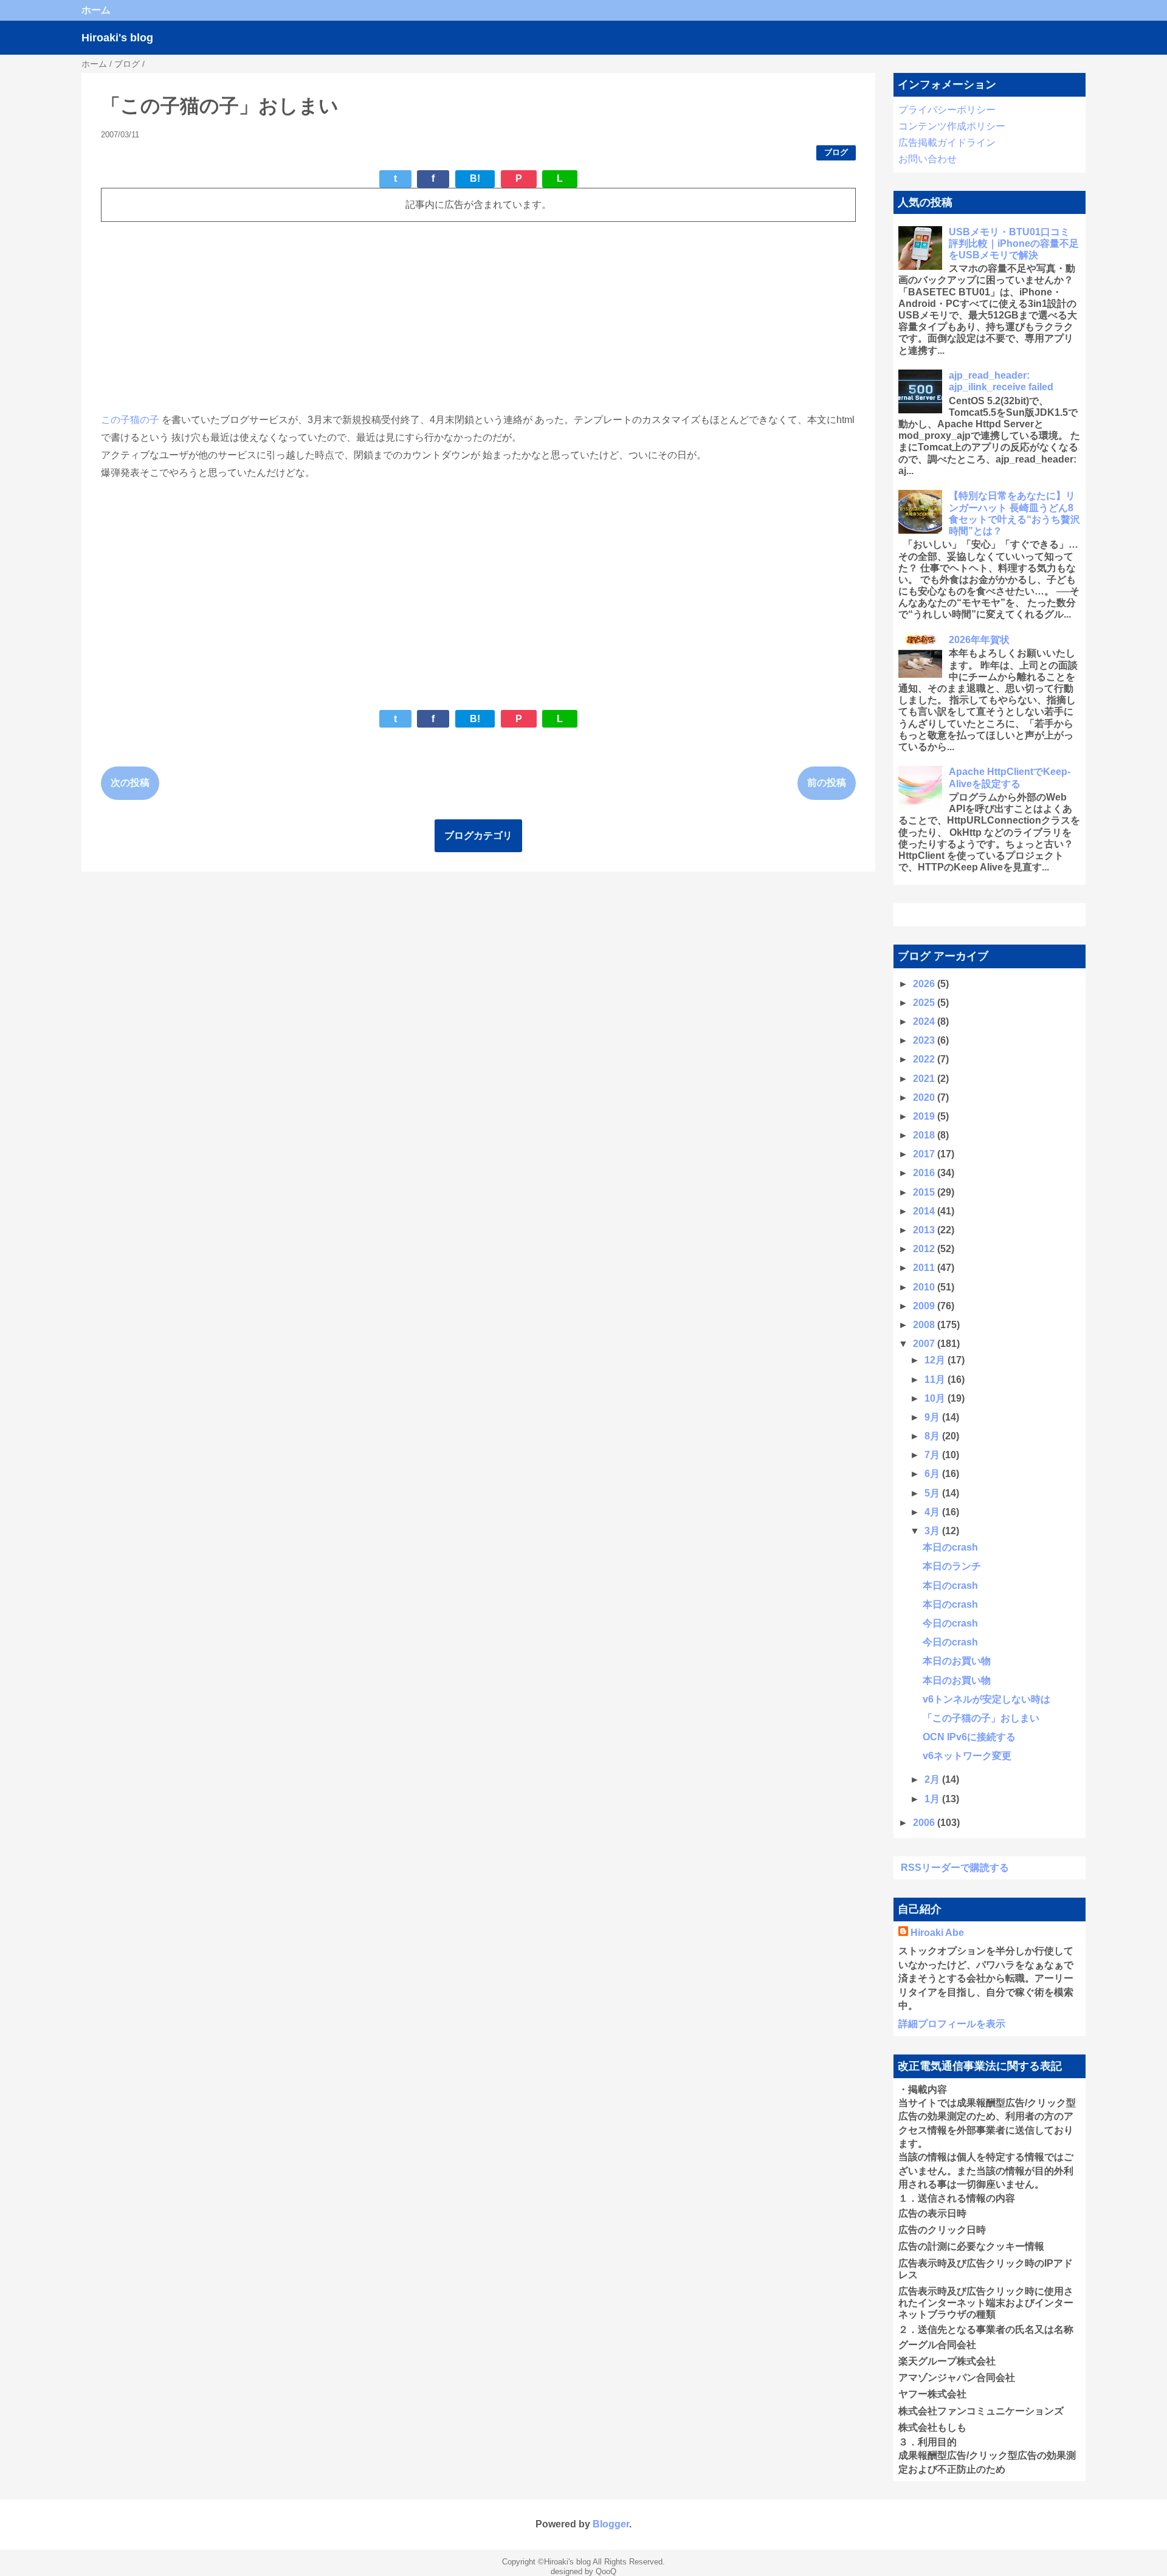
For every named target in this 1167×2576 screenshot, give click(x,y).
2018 (925, 1135)
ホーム (96, 10)
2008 (925, 1325)
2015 (925, 1192)
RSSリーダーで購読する (955, 1868)
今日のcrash (950, 1623)
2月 (933, 1779)
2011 (925, 1268)
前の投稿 (827, 783)
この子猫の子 (130, 420)
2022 (925, 1059)
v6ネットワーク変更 (967, 1756)
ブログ (836, 152)
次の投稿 (130, 783)
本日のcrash (950, 1547)
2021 (925, 1079)
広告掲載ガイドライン (947, 143)
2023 (925, 1040)
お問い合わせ (928, 159)
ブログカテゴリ (478, 835)
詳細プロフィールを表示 (952, 2024)
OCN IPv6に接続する (969, 1737)
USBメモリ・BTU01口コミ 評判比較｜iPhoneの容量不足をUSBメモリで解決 (1014, 243)
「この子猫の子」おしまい (981, 1718)
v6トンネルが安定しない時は (986, 1699)
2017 (925, 1154)
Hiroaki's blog (117, 38)
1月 (933, 1799)
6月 (933, 1474)
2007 (925, 1344)
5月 (933, 1493)
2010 (925, 1287)
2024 (925, 1021)
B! (475, 178)
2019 (925, 1116)
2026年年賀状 (979, 640)
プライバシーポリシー (947, 110)
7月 (933, 1455)
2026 (925, 984)
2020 (925, 1097)
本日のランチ (952, 1566)
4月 (933, 1512)
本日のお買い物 (957, 1661)
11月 (936, 1379)
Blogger (611, 2524)
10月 (936, 1398)
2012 (925, 1249)
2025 (925, 1003)
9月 (933, 1417)
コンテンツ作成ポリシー (952, 126)
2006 (925, 1823)
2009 (925, 1306)
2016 (925, 1173)
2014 (925, 1211)
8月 (933, 1436)
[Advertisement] (466, 317)
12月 (936, 1360)
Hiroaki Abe (937, 1933)
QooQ (606, 2571)
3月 (933, 1531)
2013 (925, 1230)
